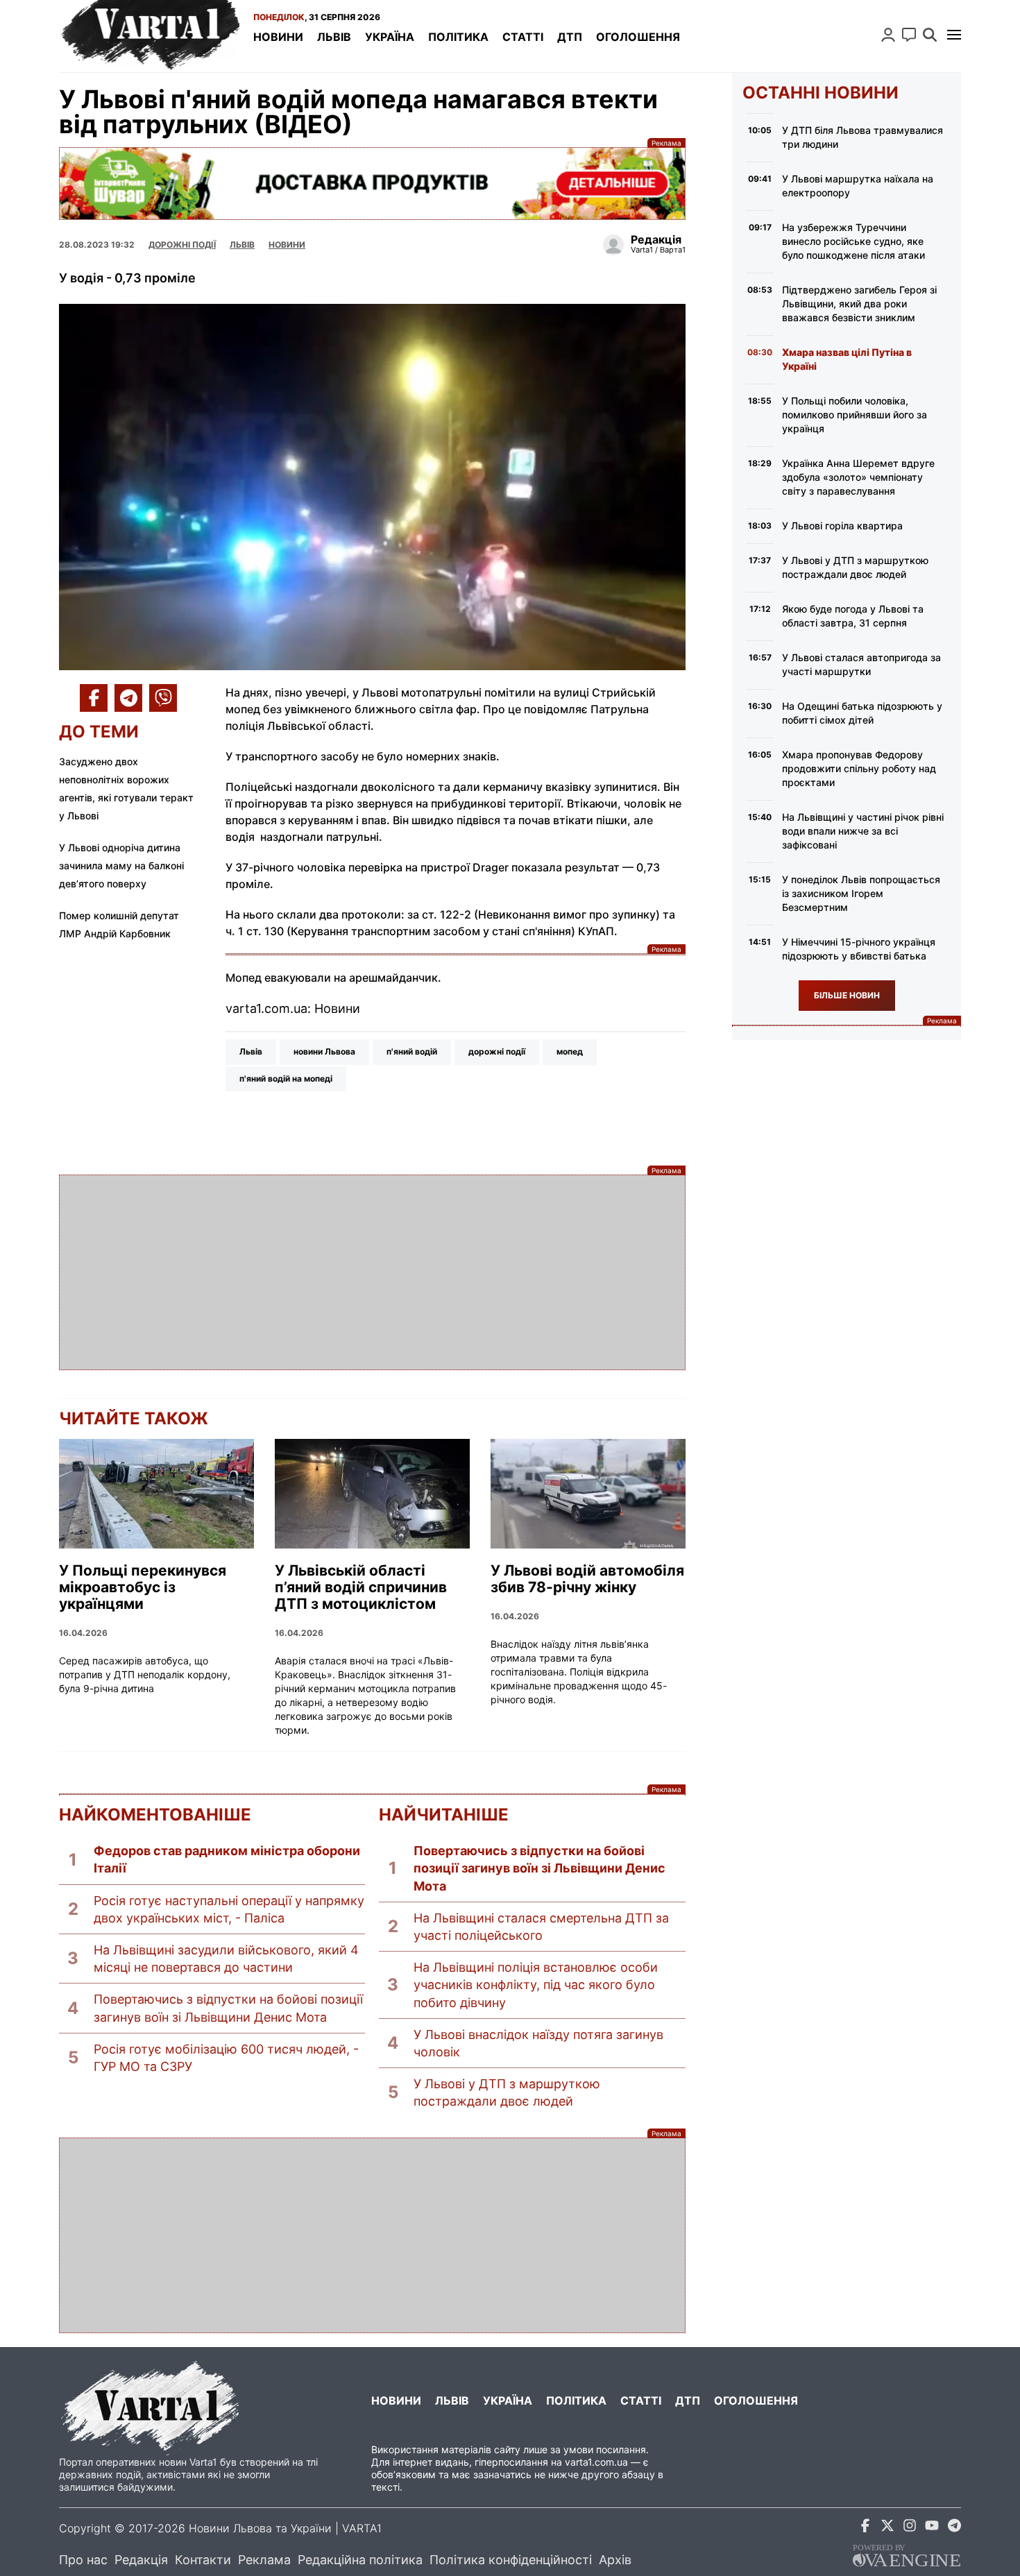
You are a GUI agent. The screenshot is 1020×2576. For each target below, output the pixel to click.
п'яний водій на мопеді (286, 1078)
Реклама (372, 184)
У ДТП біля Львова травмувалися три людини (862, 137)
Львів (334, 37)
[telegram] (954, 2528)
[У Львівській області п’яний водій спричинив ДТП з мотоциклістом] (372, 1494)
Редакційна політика (360, 2560)
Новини (278, 37)
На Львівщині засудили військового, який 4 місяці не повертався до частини (226, 1959)
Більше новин (847, 995)
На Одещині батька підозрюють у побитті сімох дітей (862, 713)
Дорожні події (182, 245)
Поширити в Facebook (94, 698)
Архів (615, 2560)
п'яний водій (412, 1051)
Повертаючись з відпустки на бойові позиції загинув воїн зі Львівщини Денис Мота (228, 2008)
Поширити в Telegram (128, 698)
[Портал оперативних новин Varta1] (149, 36)
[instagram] (910, 2528)
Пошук (930, 35)
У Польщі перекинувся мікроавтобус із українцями (143, 1587)
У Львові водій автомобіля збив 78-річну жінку (587, 1579)
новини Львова (324, 1051)
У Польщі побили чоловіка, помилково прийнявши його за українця (855, 415)
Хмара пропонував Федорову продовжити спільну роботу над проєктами (859, 768)
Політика (458, 37)
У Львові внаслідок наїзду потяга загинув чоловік (538, 2043)
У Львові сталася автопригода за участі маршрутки (861, 664)
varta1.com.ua (596, 2462)
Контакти (203, 2560)
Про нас (83, 2560)
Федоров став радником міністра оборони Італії (227, 1859)
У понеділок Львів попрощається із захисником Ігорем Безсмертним (861, 893)
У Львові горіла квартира (842, 526)
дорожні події (497, 1051)
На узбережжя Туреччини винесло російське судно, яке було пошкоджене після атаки (853, 241)
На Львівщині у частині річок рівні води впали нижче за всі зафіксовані (863, 831)
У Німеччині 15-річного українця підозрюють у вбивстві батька (859, 949)
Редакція (141, 2560)
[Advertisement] (372, 1272)
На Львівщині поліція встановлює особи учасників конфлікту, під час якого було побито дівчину (536, 1985)
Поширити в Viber (163, 698)
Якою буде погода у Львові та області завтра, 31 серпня (853, 616)
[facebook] (865, 2528)
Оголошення (638, 37)
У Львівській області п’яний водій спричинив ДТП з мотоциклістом (361, 1587)
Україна (390, 37)
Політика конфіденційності (511, 2560)
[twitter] (887, 2528)
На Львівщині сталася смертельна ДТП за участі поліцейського (541, 1927)
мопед (570, 1051)
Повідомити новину (909, 35)
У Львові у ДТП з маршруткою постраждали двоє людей (507, 2092)
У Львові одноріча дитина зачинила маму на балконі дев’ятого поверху (121, 865)
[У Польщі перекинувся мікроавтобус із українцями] (156, 1494)
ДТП (570, 37)
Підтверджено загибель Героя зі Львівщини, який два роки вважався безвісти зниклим (859, 304)
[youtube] (932, 2528)
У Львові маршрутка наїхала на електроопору (858, 186)
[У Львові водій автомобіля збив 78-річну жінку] (588, 1494)
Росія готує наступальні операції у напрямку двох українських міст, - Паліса (229, 1909)
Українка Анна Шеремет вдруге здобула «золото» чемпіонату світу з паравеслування (858, 477)
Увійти (888, 35)
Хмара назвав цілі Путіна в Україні (847, 359)
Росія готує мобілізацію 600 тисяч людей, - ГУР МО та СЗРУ (226, 2058)
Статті (523, 37)
